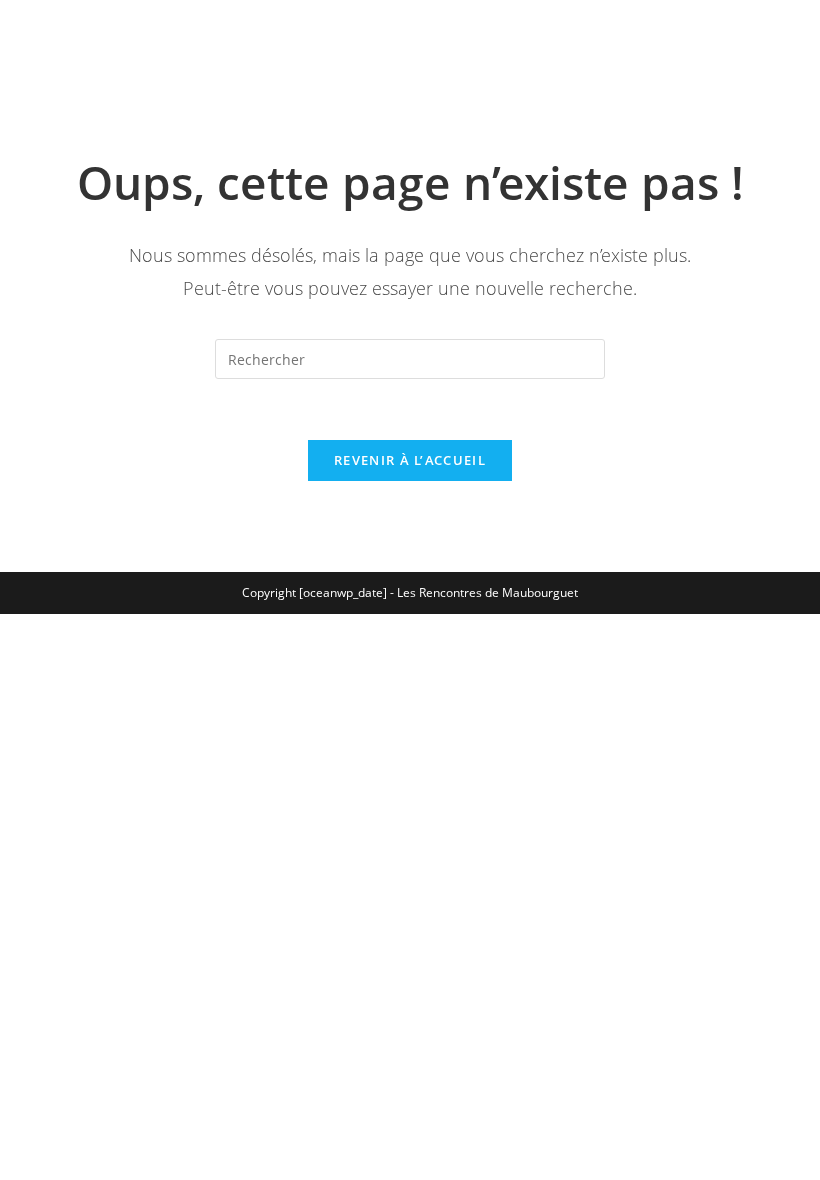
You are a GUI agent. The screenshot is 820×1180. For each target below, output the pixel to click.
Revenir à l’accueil (410, 460)
